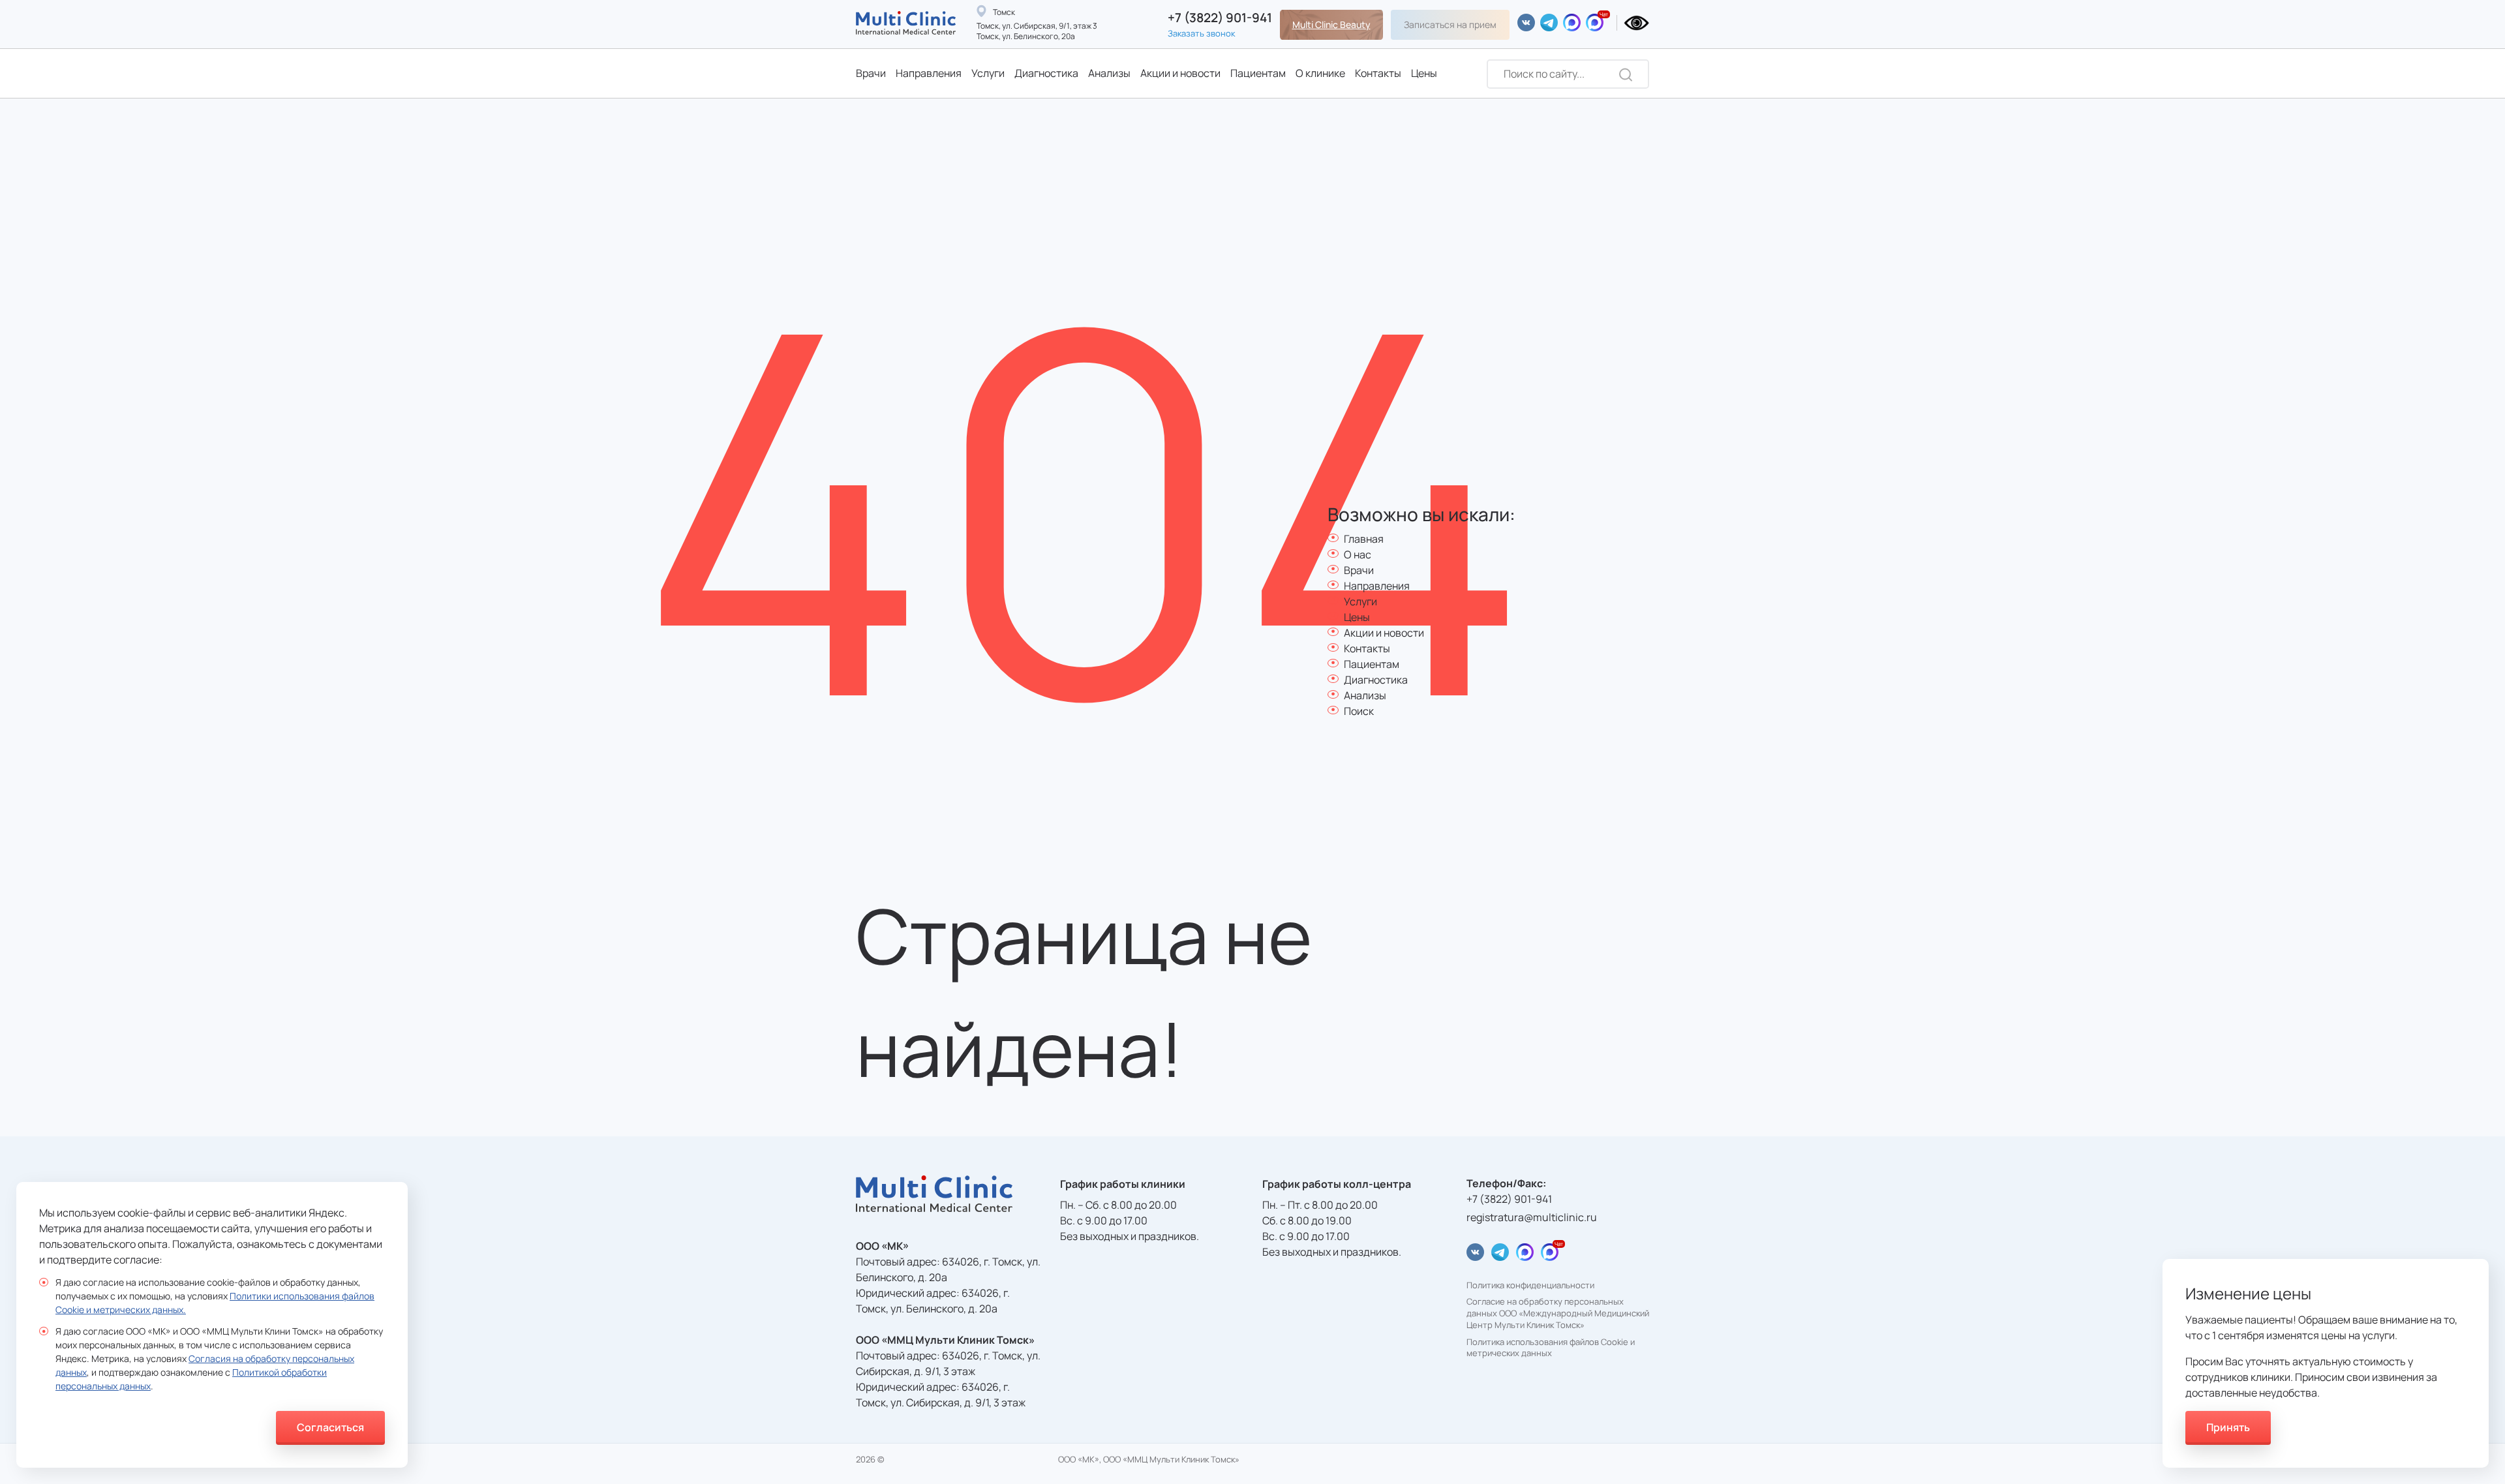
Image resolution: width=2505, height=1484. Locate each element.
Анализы (1109, 73)
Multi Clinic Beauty (1331, 24)
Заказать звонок (1201, 33)
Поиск (1359, 711)
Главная (1364, 539)
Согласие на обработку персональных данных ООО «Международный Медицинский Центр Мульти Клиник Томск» (1558, 1313)
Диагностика (1046, 73)
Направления (929, 73)
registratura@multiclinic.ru (1532, 1217)
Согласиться (330, 1427)
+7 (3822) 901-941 (1220, 18)
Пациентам (1258, 73)
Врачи (871, 73)
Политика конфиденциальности (1530, 1285)
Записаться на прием (1450, 24)
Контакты (1378, 73)
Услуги (988, 73)
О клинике (1320, 73)
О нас (1358, 554)
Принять (2228, 1427)
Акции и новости (1180, 73)
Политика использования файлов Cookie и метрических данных (1551, 1348)
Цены (1424, 73)
